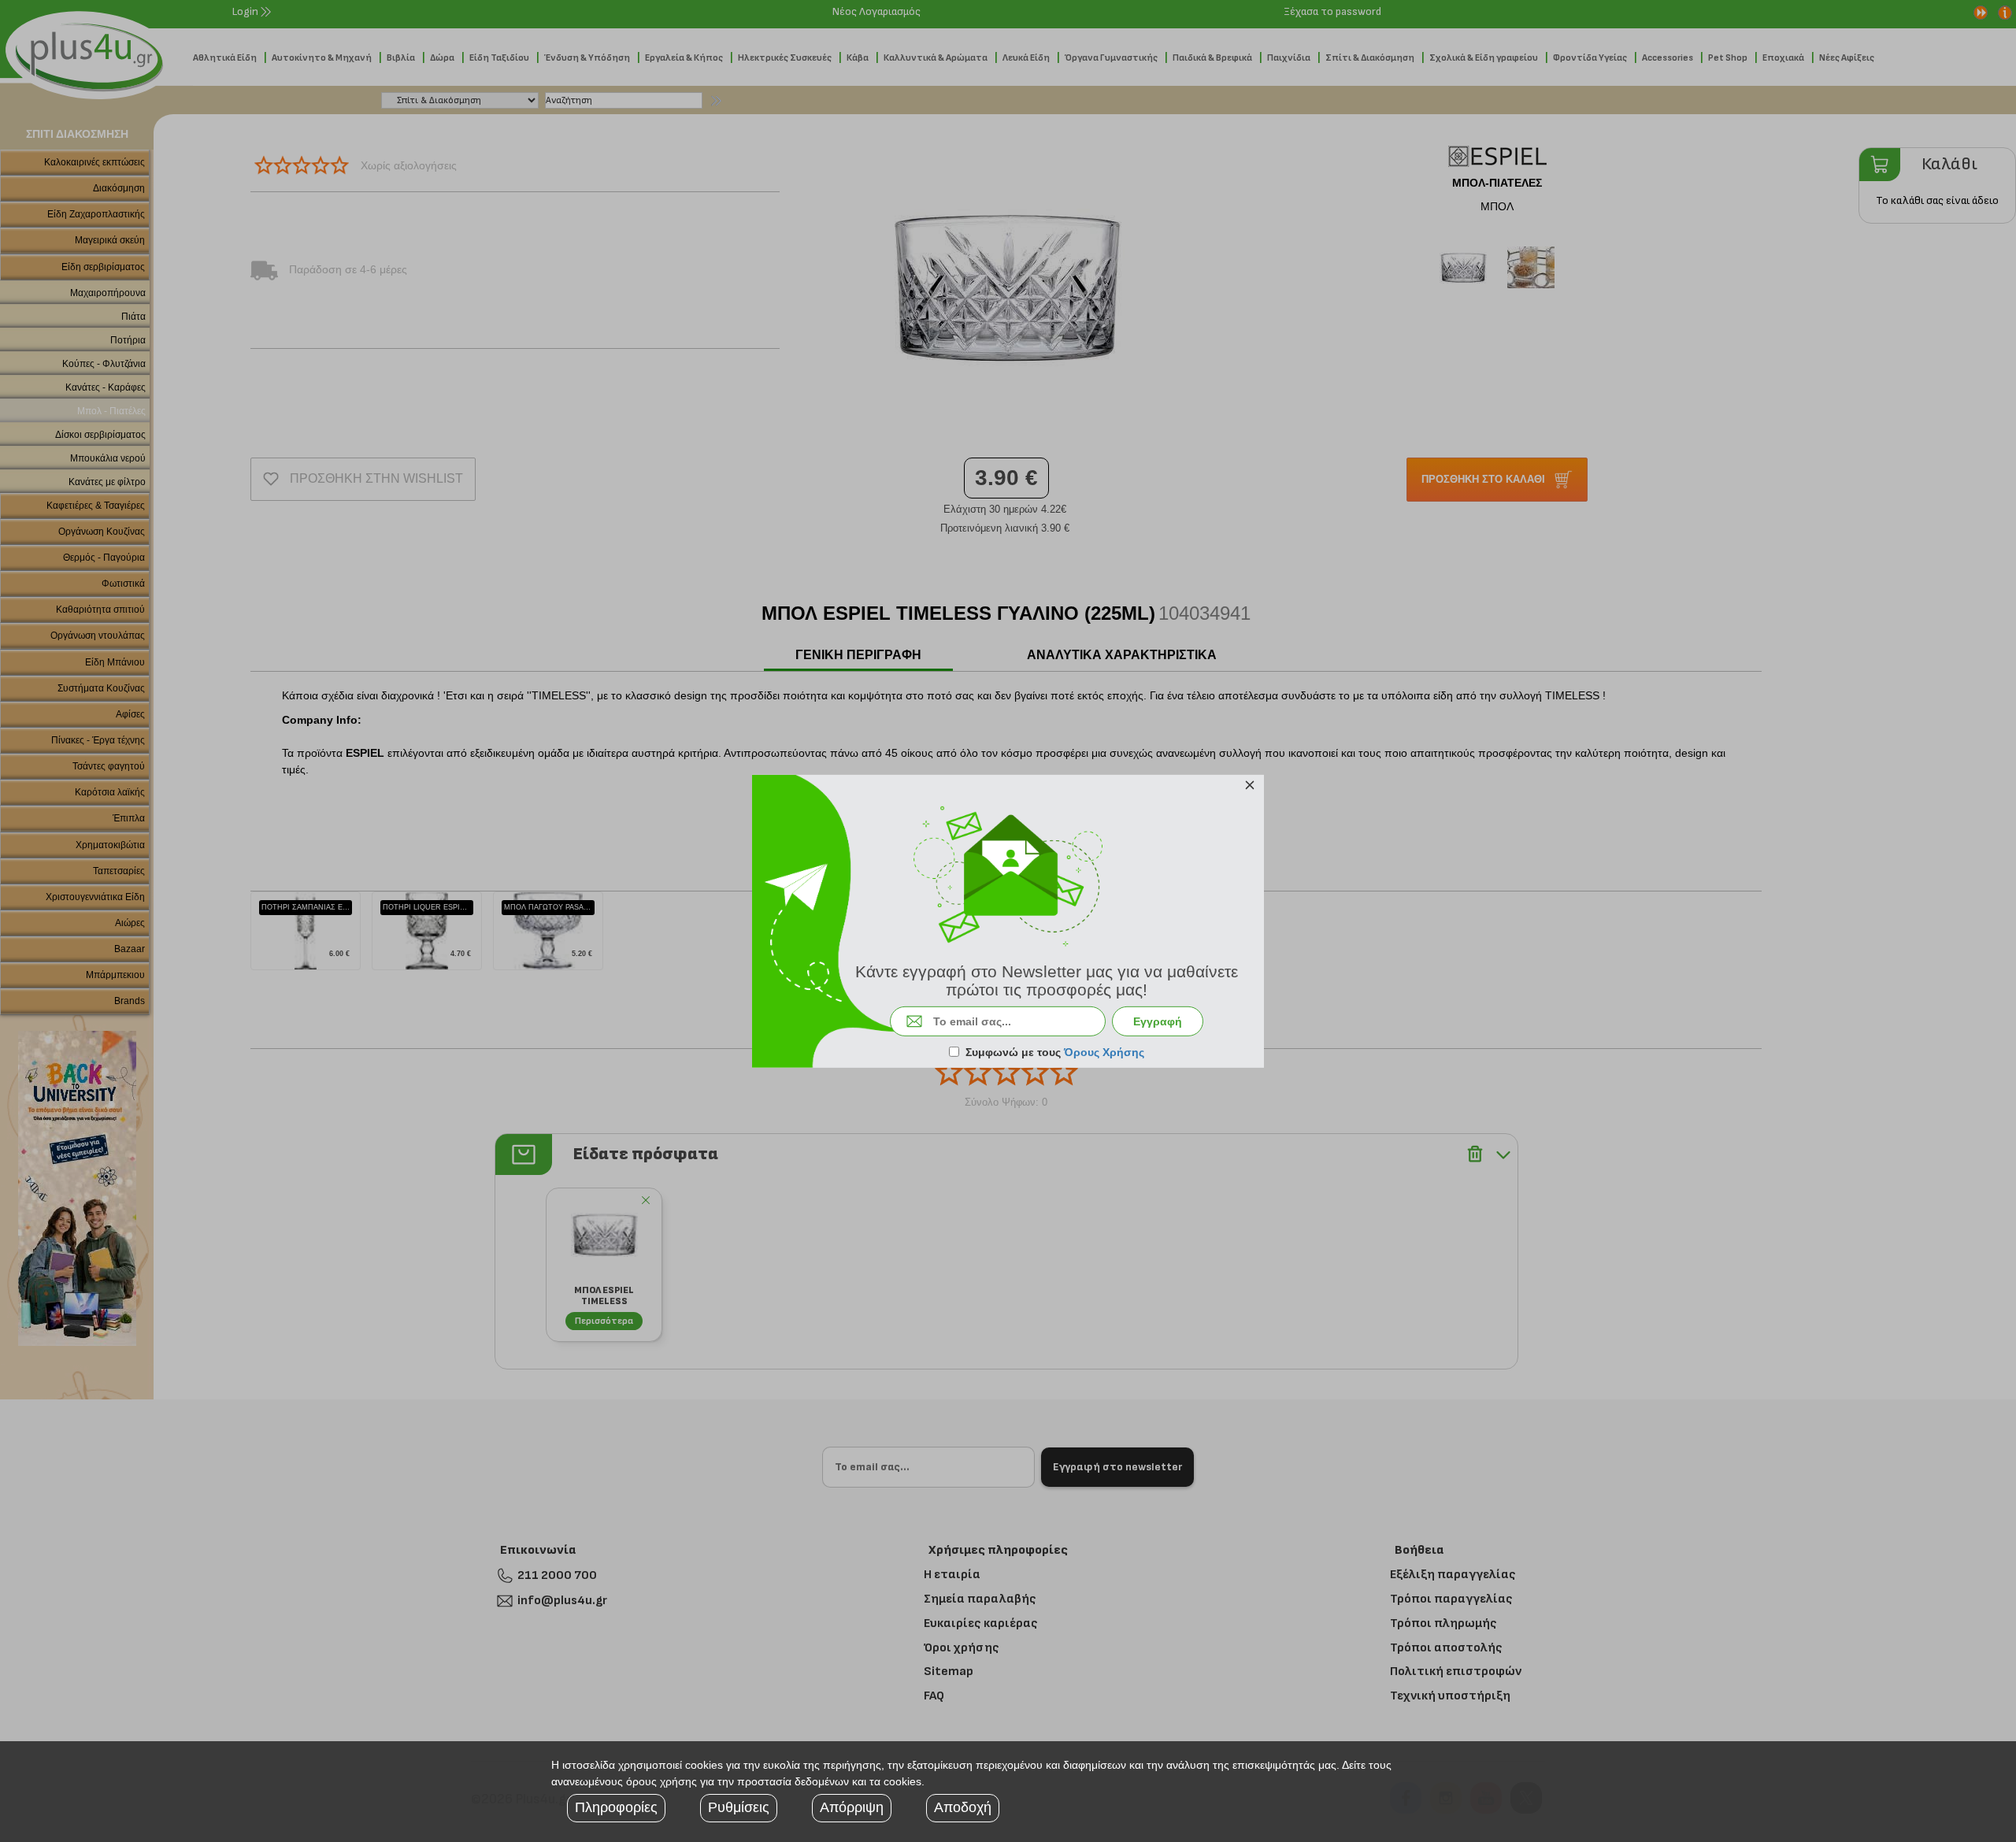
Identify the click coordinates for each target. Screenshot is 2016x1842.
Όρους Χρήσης (1104, 1052)
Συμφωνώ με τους (1055, 1052)
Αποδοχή (963, 1807)
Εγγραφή (1158, 1021)
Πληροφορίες (616, 1807)
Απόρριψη (852, 1807)
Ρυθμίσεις (739, 1807)
